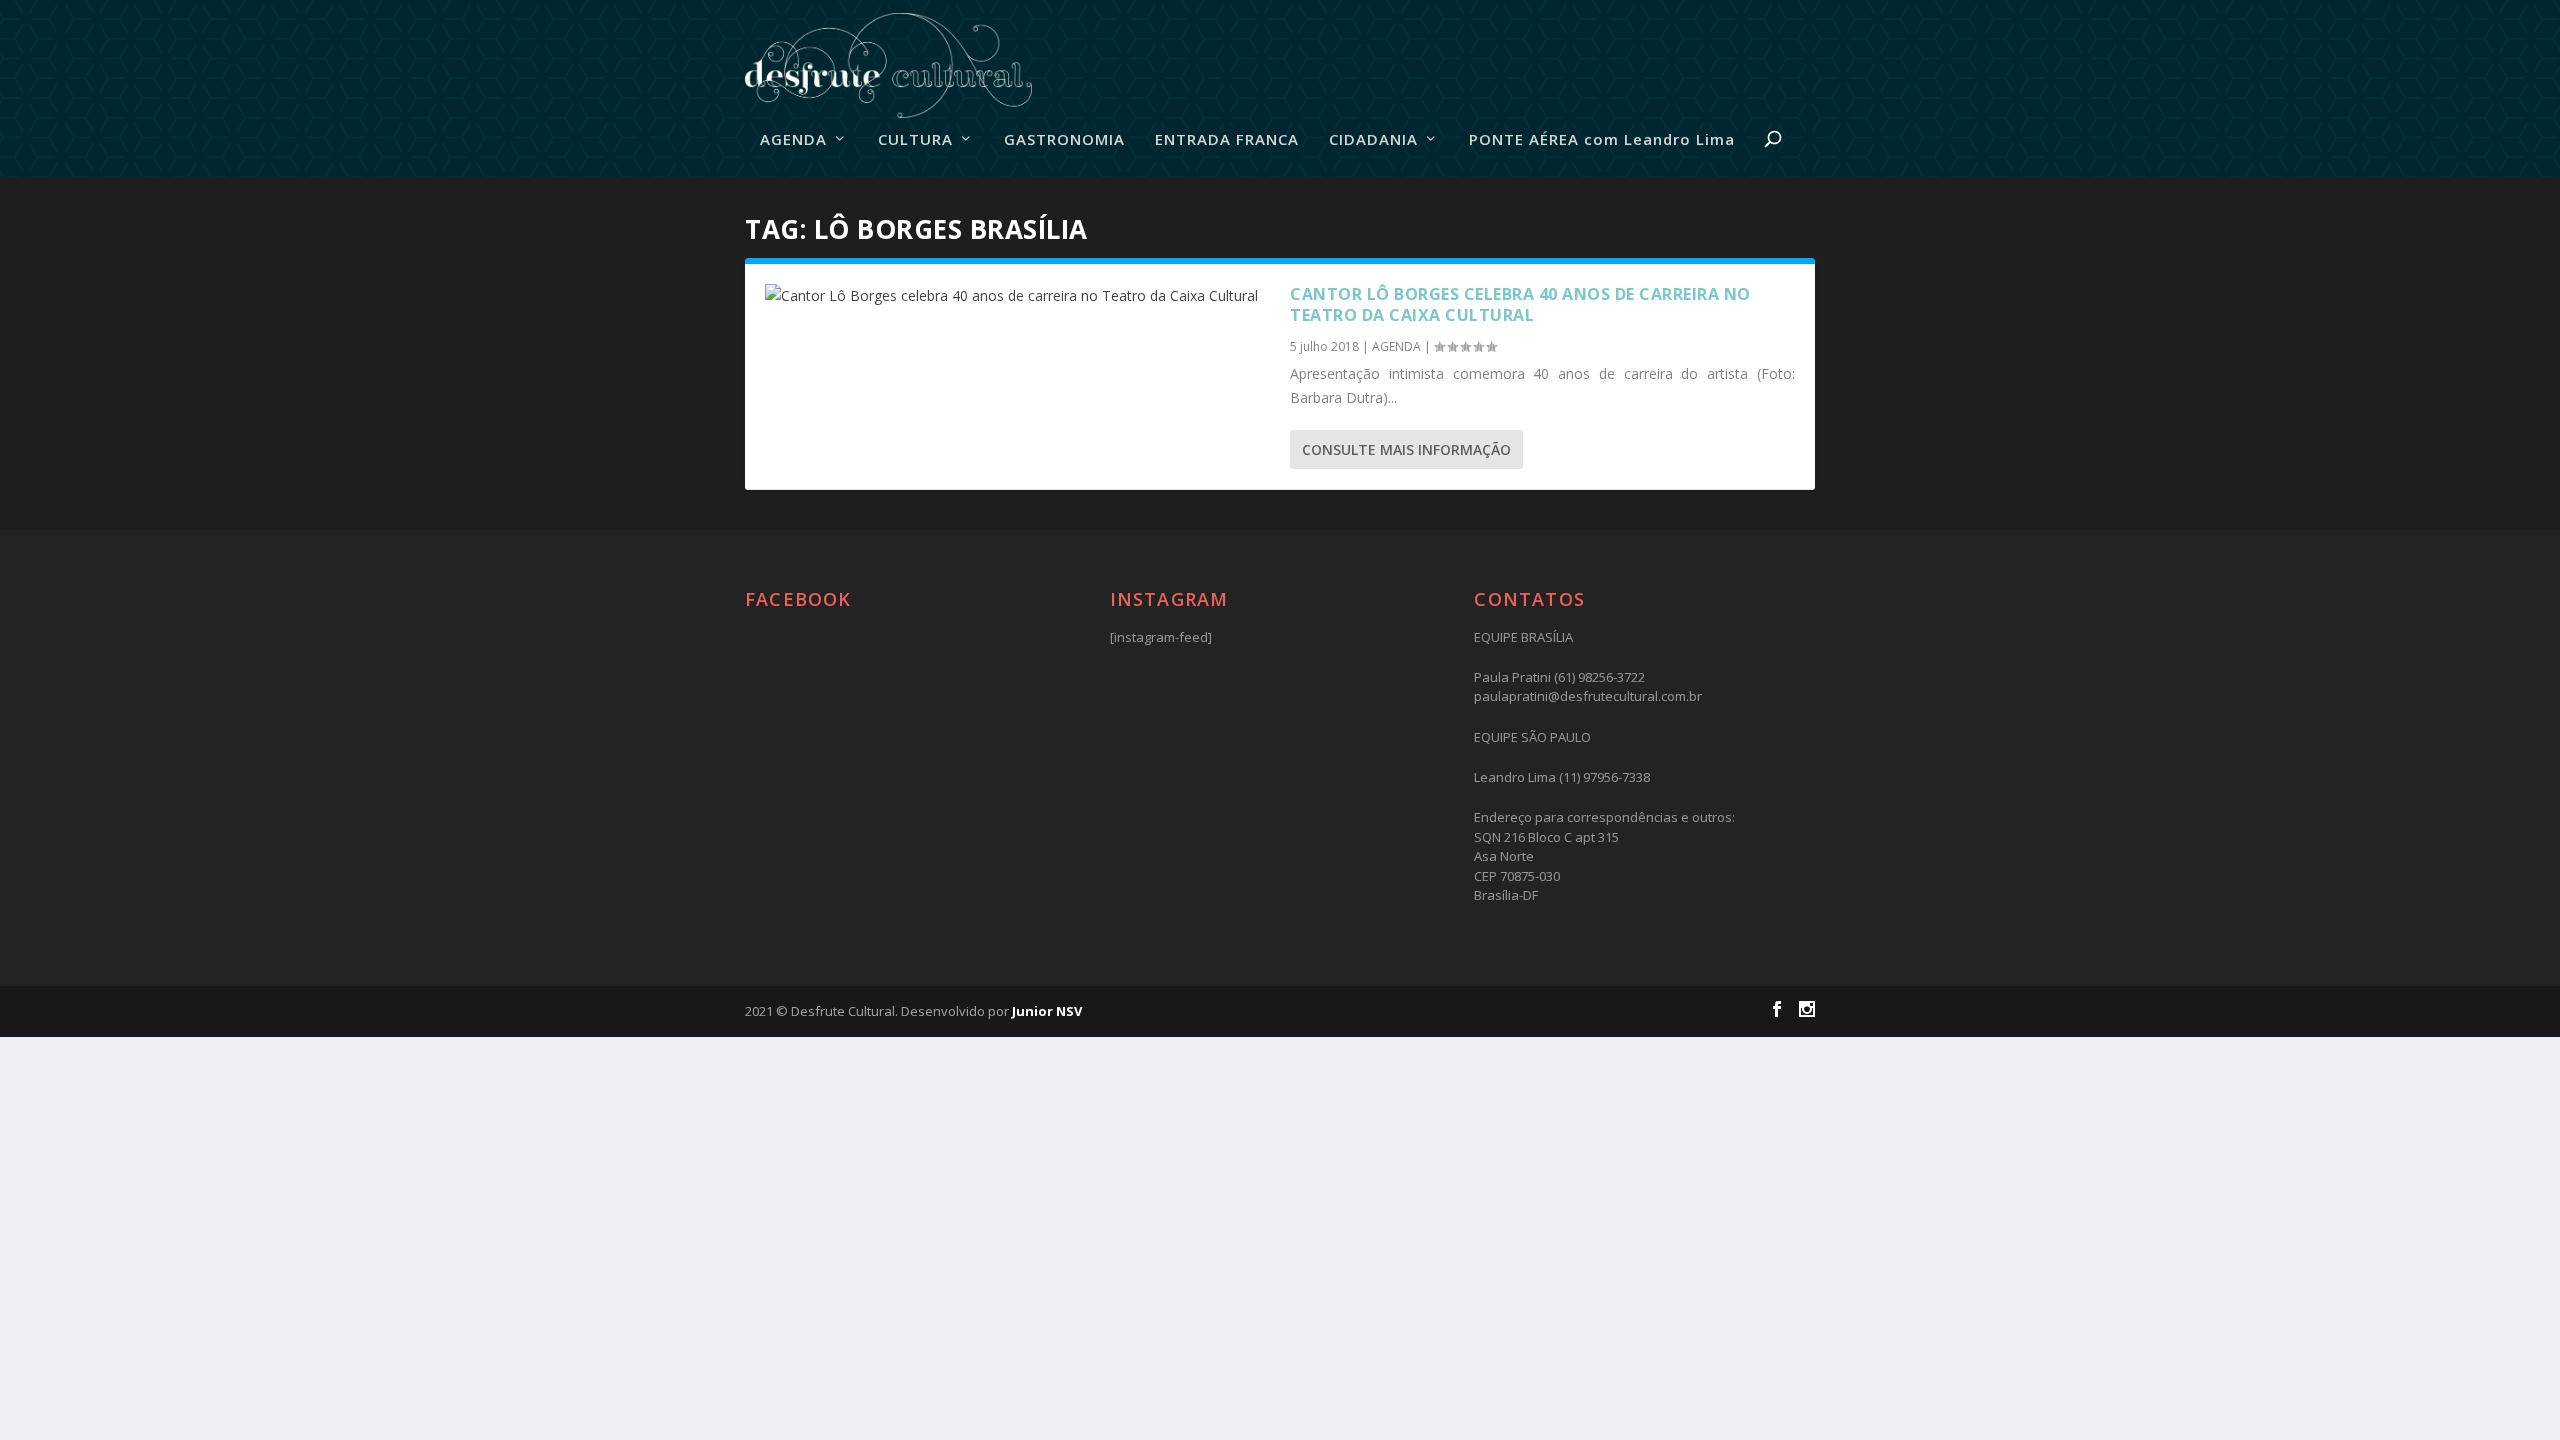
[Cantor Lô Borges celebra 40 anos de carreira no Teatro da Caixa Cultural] (1017, 296)
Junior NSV (1047, 1011)
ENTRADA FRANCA (1227, 140)
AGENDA (793, 140)
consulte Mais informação (1406, 449)
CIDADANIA (1373, 140)
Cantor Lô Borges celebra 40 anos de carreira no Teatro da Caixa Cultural (1520, 304)
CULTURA (915, 140)
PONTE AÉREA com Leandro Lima (1602, 140)
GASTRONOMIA (1064, 140)
